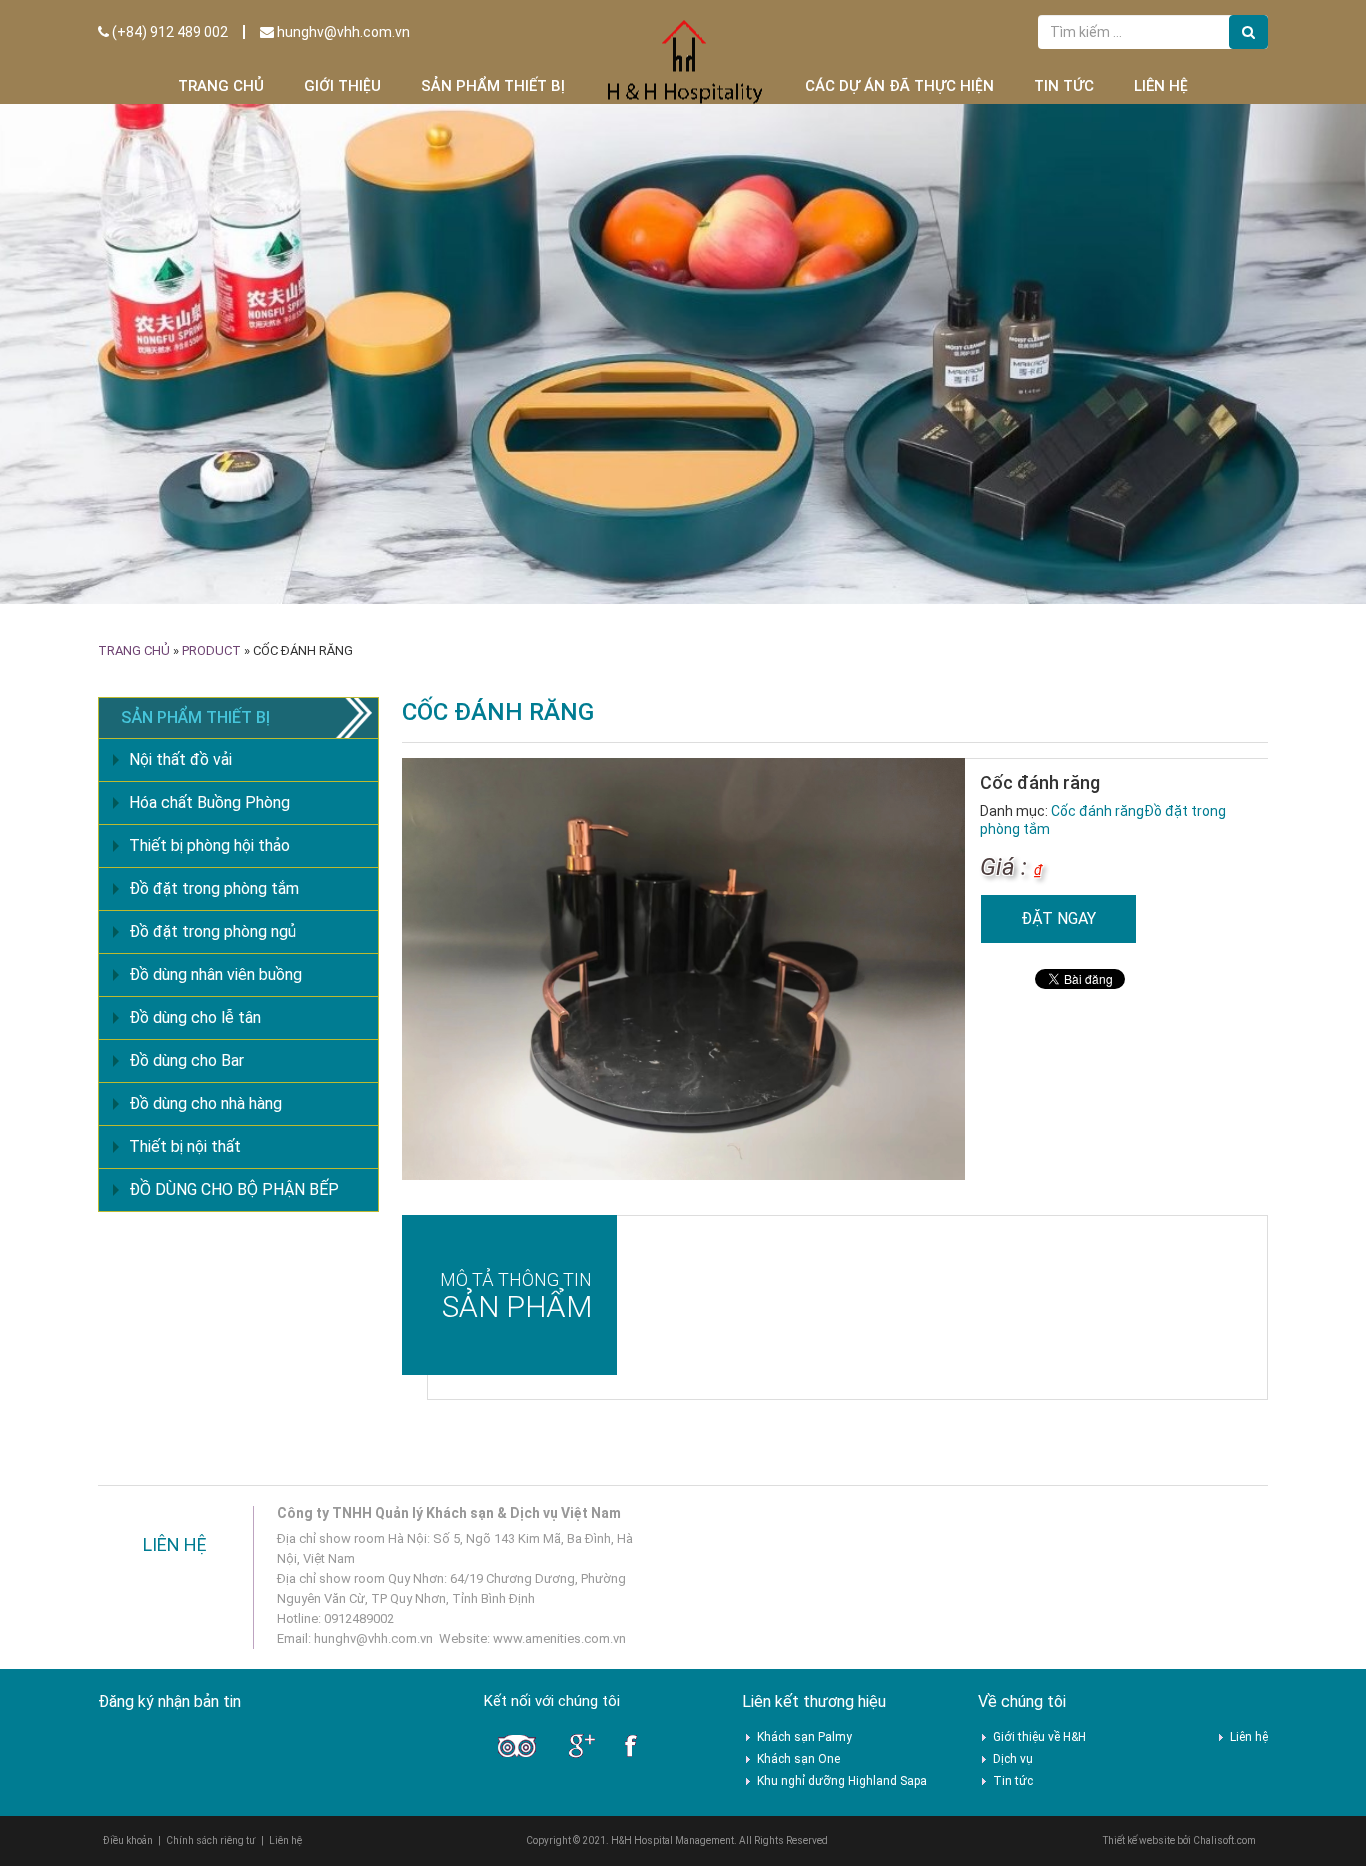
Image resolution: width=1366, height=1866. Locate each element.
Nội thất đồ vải (180, 759)
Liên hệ (1161, 86)
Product (211, 650)
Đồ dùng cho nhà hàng (205, 1103)
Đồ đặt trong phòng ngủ (212, 931)
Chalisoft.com (1224, 1840)
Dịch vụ (1013, 1759)
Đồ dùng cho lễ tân (195, 1017)
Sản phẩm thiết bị (493, 86)
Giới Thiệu (342, 86)
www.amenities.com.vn (559, 1638)
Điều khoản (128, 1840)
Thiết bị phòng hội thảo (209, 845)
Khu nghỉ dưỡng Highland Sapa (842, 1781)
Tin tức (1064, 86)
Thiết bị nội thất (185, 1146)
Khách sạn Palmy (804, 1737)
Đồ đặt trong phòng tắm (214, 888)
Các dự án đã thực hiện (899, 86)
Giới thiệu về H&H (1039, 1737)
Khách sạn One (798, 1759)
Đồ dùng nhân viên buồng (215, 974)
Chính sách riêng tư (211, 1840)
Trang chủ (221, 86)
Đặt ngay (1058, 918)
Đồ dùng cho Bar (186, 1060)
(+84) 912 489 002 (168, 32)
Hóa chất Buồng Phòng (209, 802)
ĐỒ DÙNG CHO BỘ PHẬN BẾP (234, 1189)
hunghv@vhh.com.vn (342, 32)
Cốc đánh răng (1097, 811)
